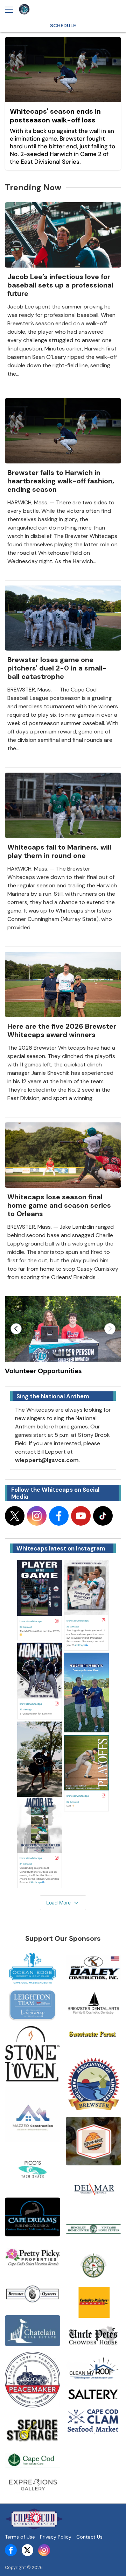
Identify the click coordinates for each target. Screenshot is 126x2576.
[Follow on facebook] (59, 1516)
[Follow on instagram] (37, 1516)
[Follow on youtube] (81, 1516)
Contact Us (89, 2537)
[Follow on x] (15, 1516)
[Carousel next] (110, 1329)
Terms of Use (20, 2537)
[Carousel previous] (16, 1329)
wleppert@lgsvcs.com (47, 1460)
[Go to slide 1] (57, 1355)
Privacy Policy (56, 2537)
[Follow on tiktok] (103, 1516)
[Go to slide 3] (69, 1355)
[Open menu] (12, 10)
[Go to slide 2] (63, 1355)
